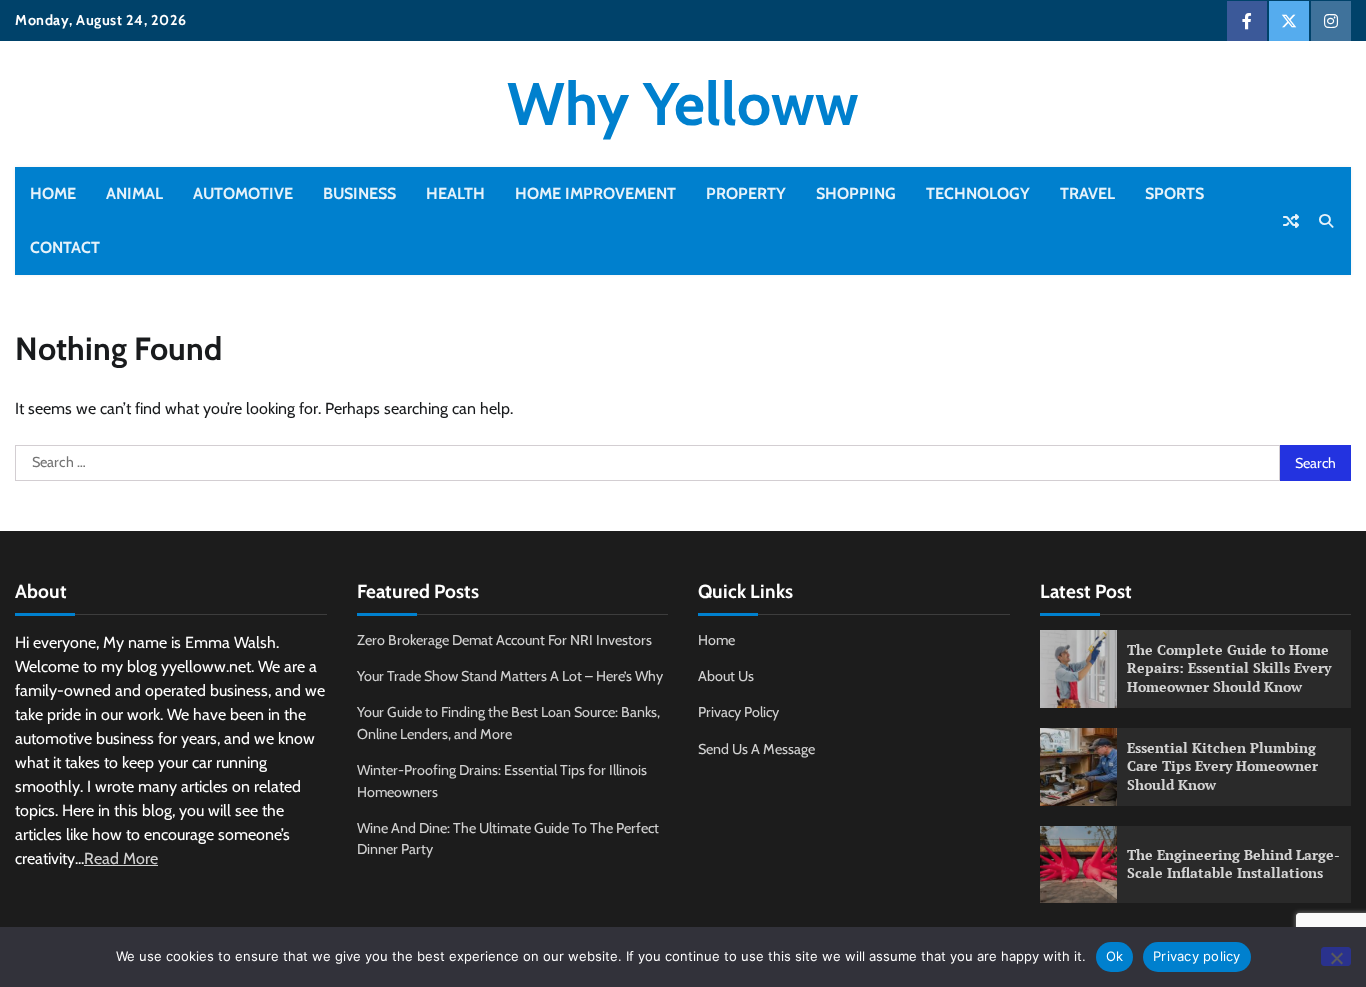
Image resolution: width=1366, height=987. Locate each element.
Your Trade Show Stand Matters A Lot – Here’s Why (510, 676)
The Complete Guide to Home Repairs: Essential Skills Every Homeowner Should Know (1229, 668)
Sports (1174, 193)
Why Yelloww (683, 103)
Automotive (243, 193)
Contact (65, 247)
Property (746, 193)
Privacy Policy (738, 712)
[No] (1336, 956)
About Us (726, 676)
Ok (1115, 956)
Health (455, 193)
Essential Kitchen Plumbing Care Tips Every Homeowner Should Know (1222, 766)
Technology (978, 193)
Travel (1087, 193)
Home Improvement (595, 193)
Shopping (856, 193)
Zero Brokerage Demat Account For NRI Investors (504, 640)
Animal (134, 193)
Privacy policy (1197, 956)
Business (359, 193)
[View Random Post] (1291, 221)
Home (53, 193)
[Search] (1326, 221)
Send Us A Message (756, 749)
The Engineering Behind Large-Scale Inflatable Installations (1233, 864)
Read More (121, 858)
